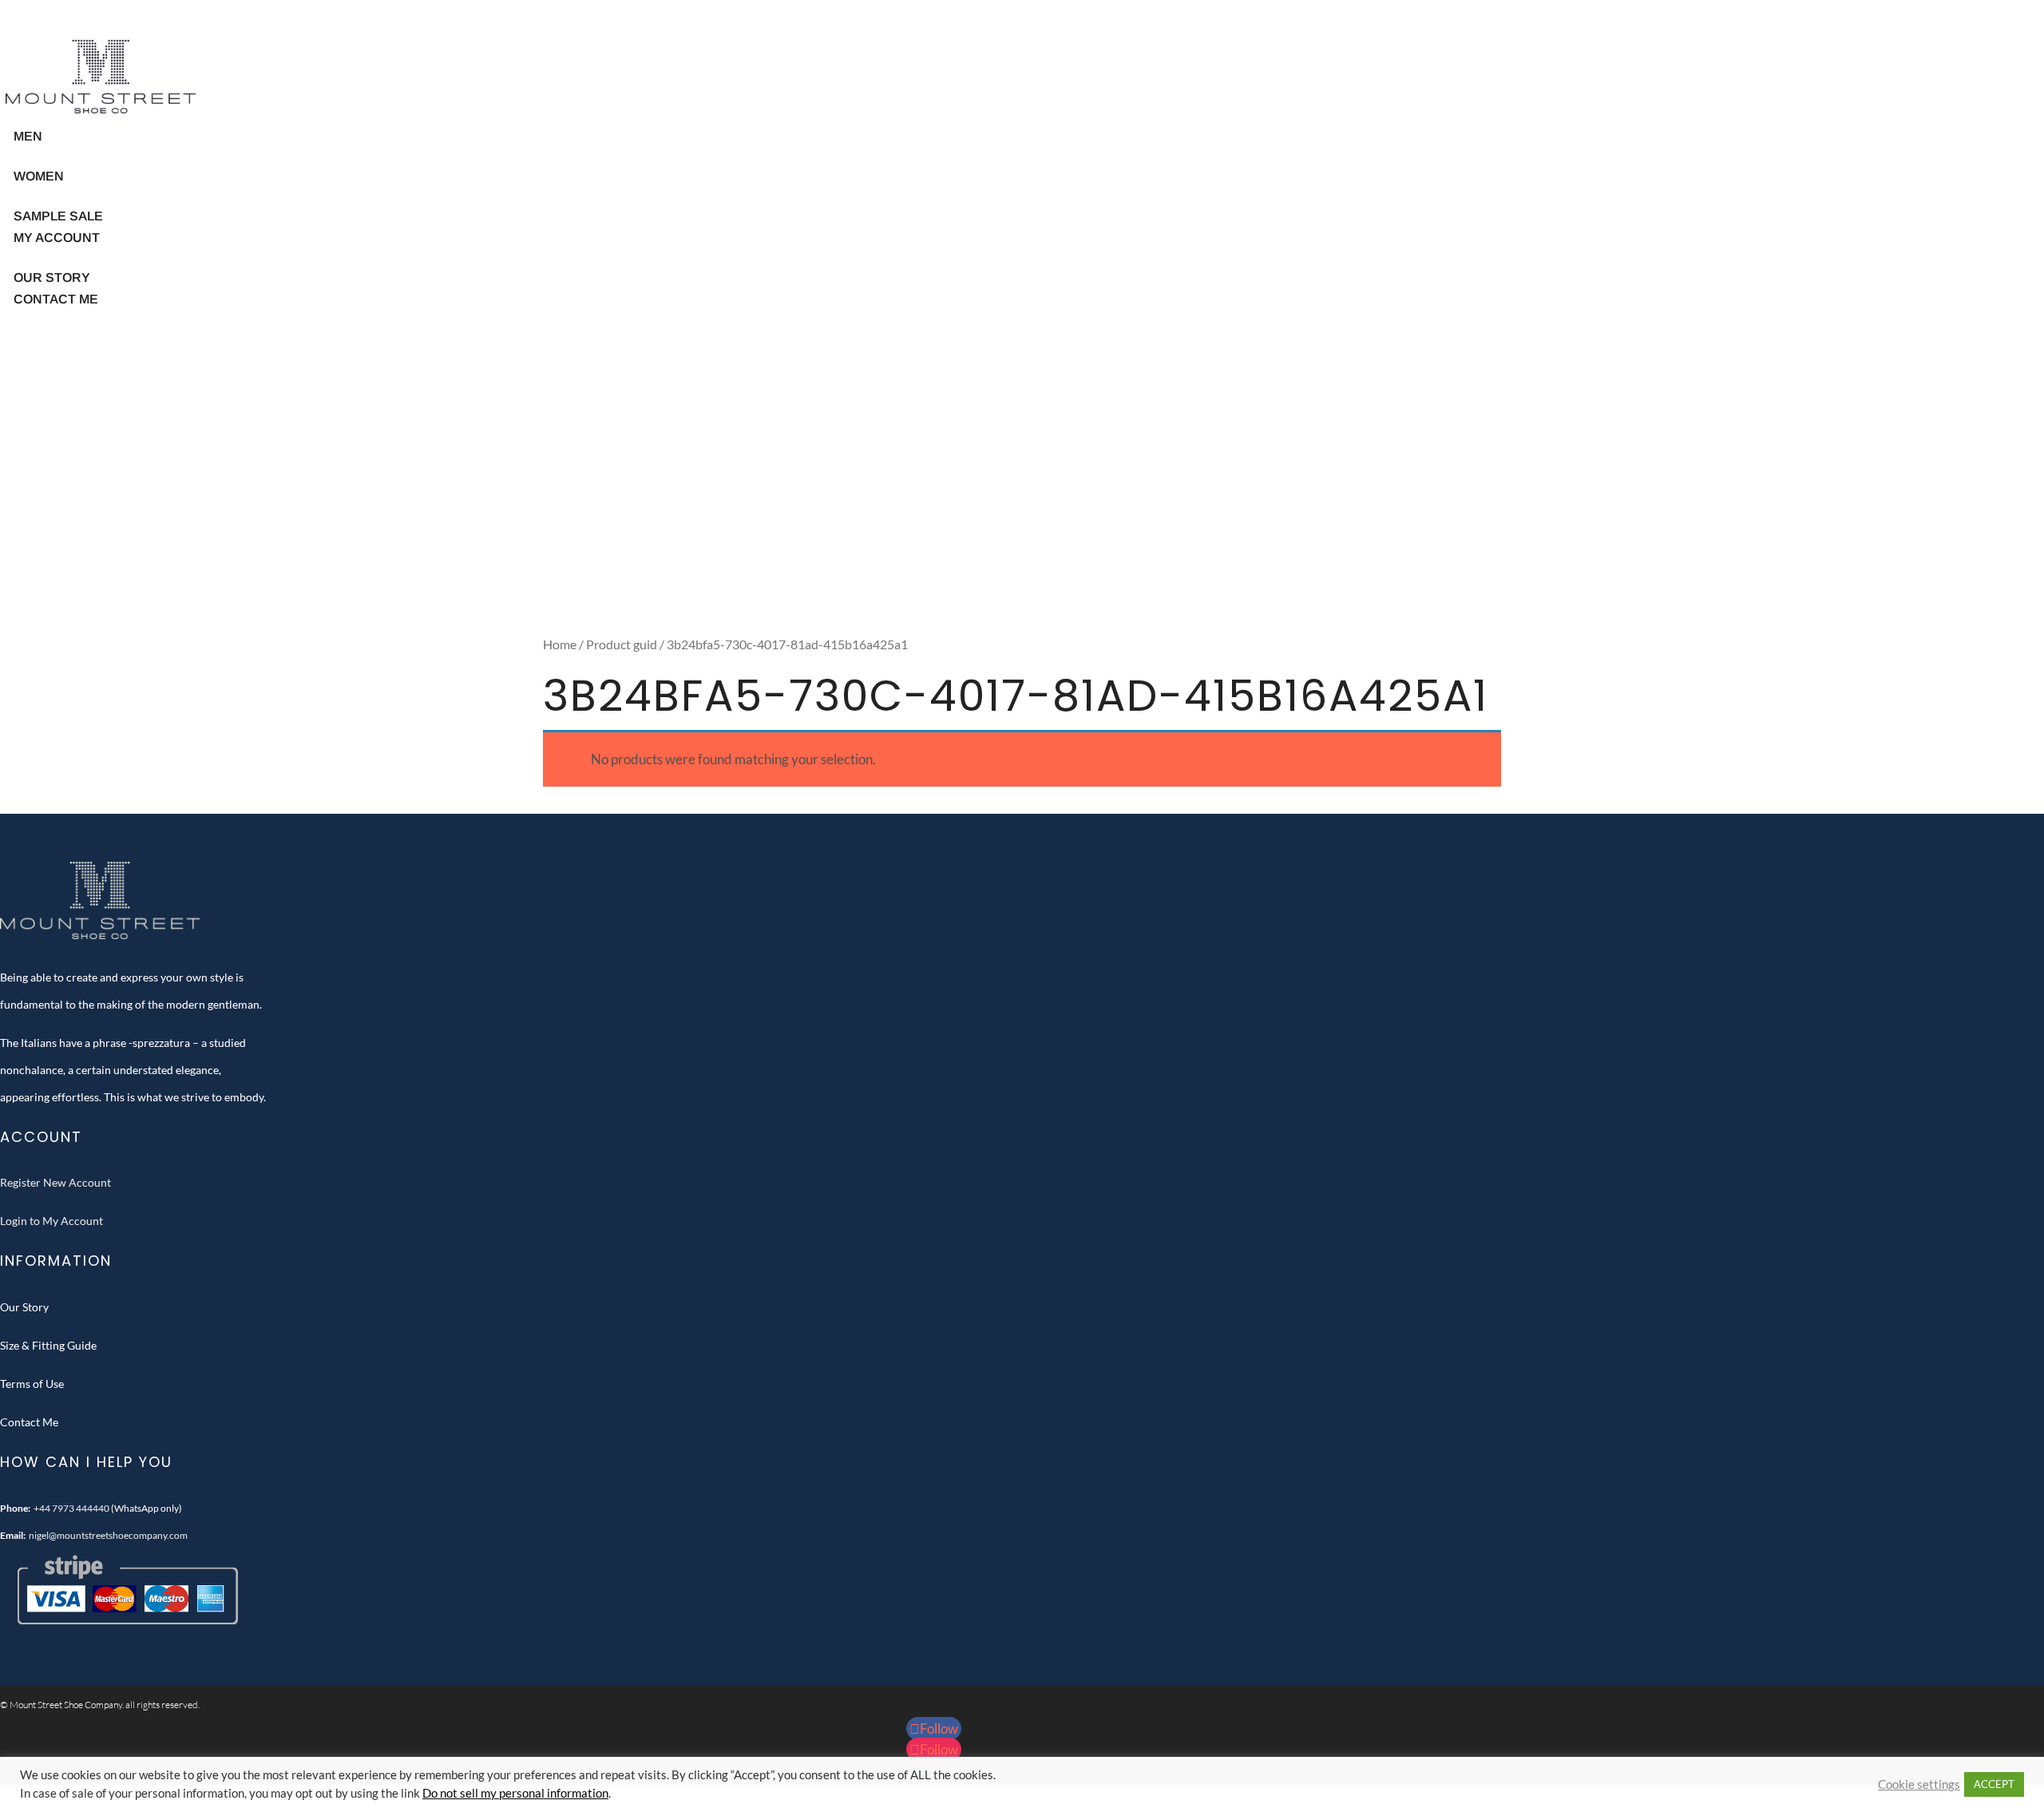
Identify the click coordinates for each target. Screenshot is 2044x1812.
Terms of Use (32, 1384)
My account (57, 238)
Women (39, 176)
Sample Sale (58, 216)
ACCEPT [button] (1994, 1784)
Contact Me (56, 299)
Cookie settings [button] (1919, 1784)
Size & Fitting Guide (48, 1345)
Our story (52, 278)
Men (28, 136)
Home (560, 644)
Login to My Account (51, 1221)
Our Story (24, 1307)
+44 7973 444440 (71, 1508)
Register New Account (55, 1182)
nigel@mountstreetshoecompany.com (108, 1535)
